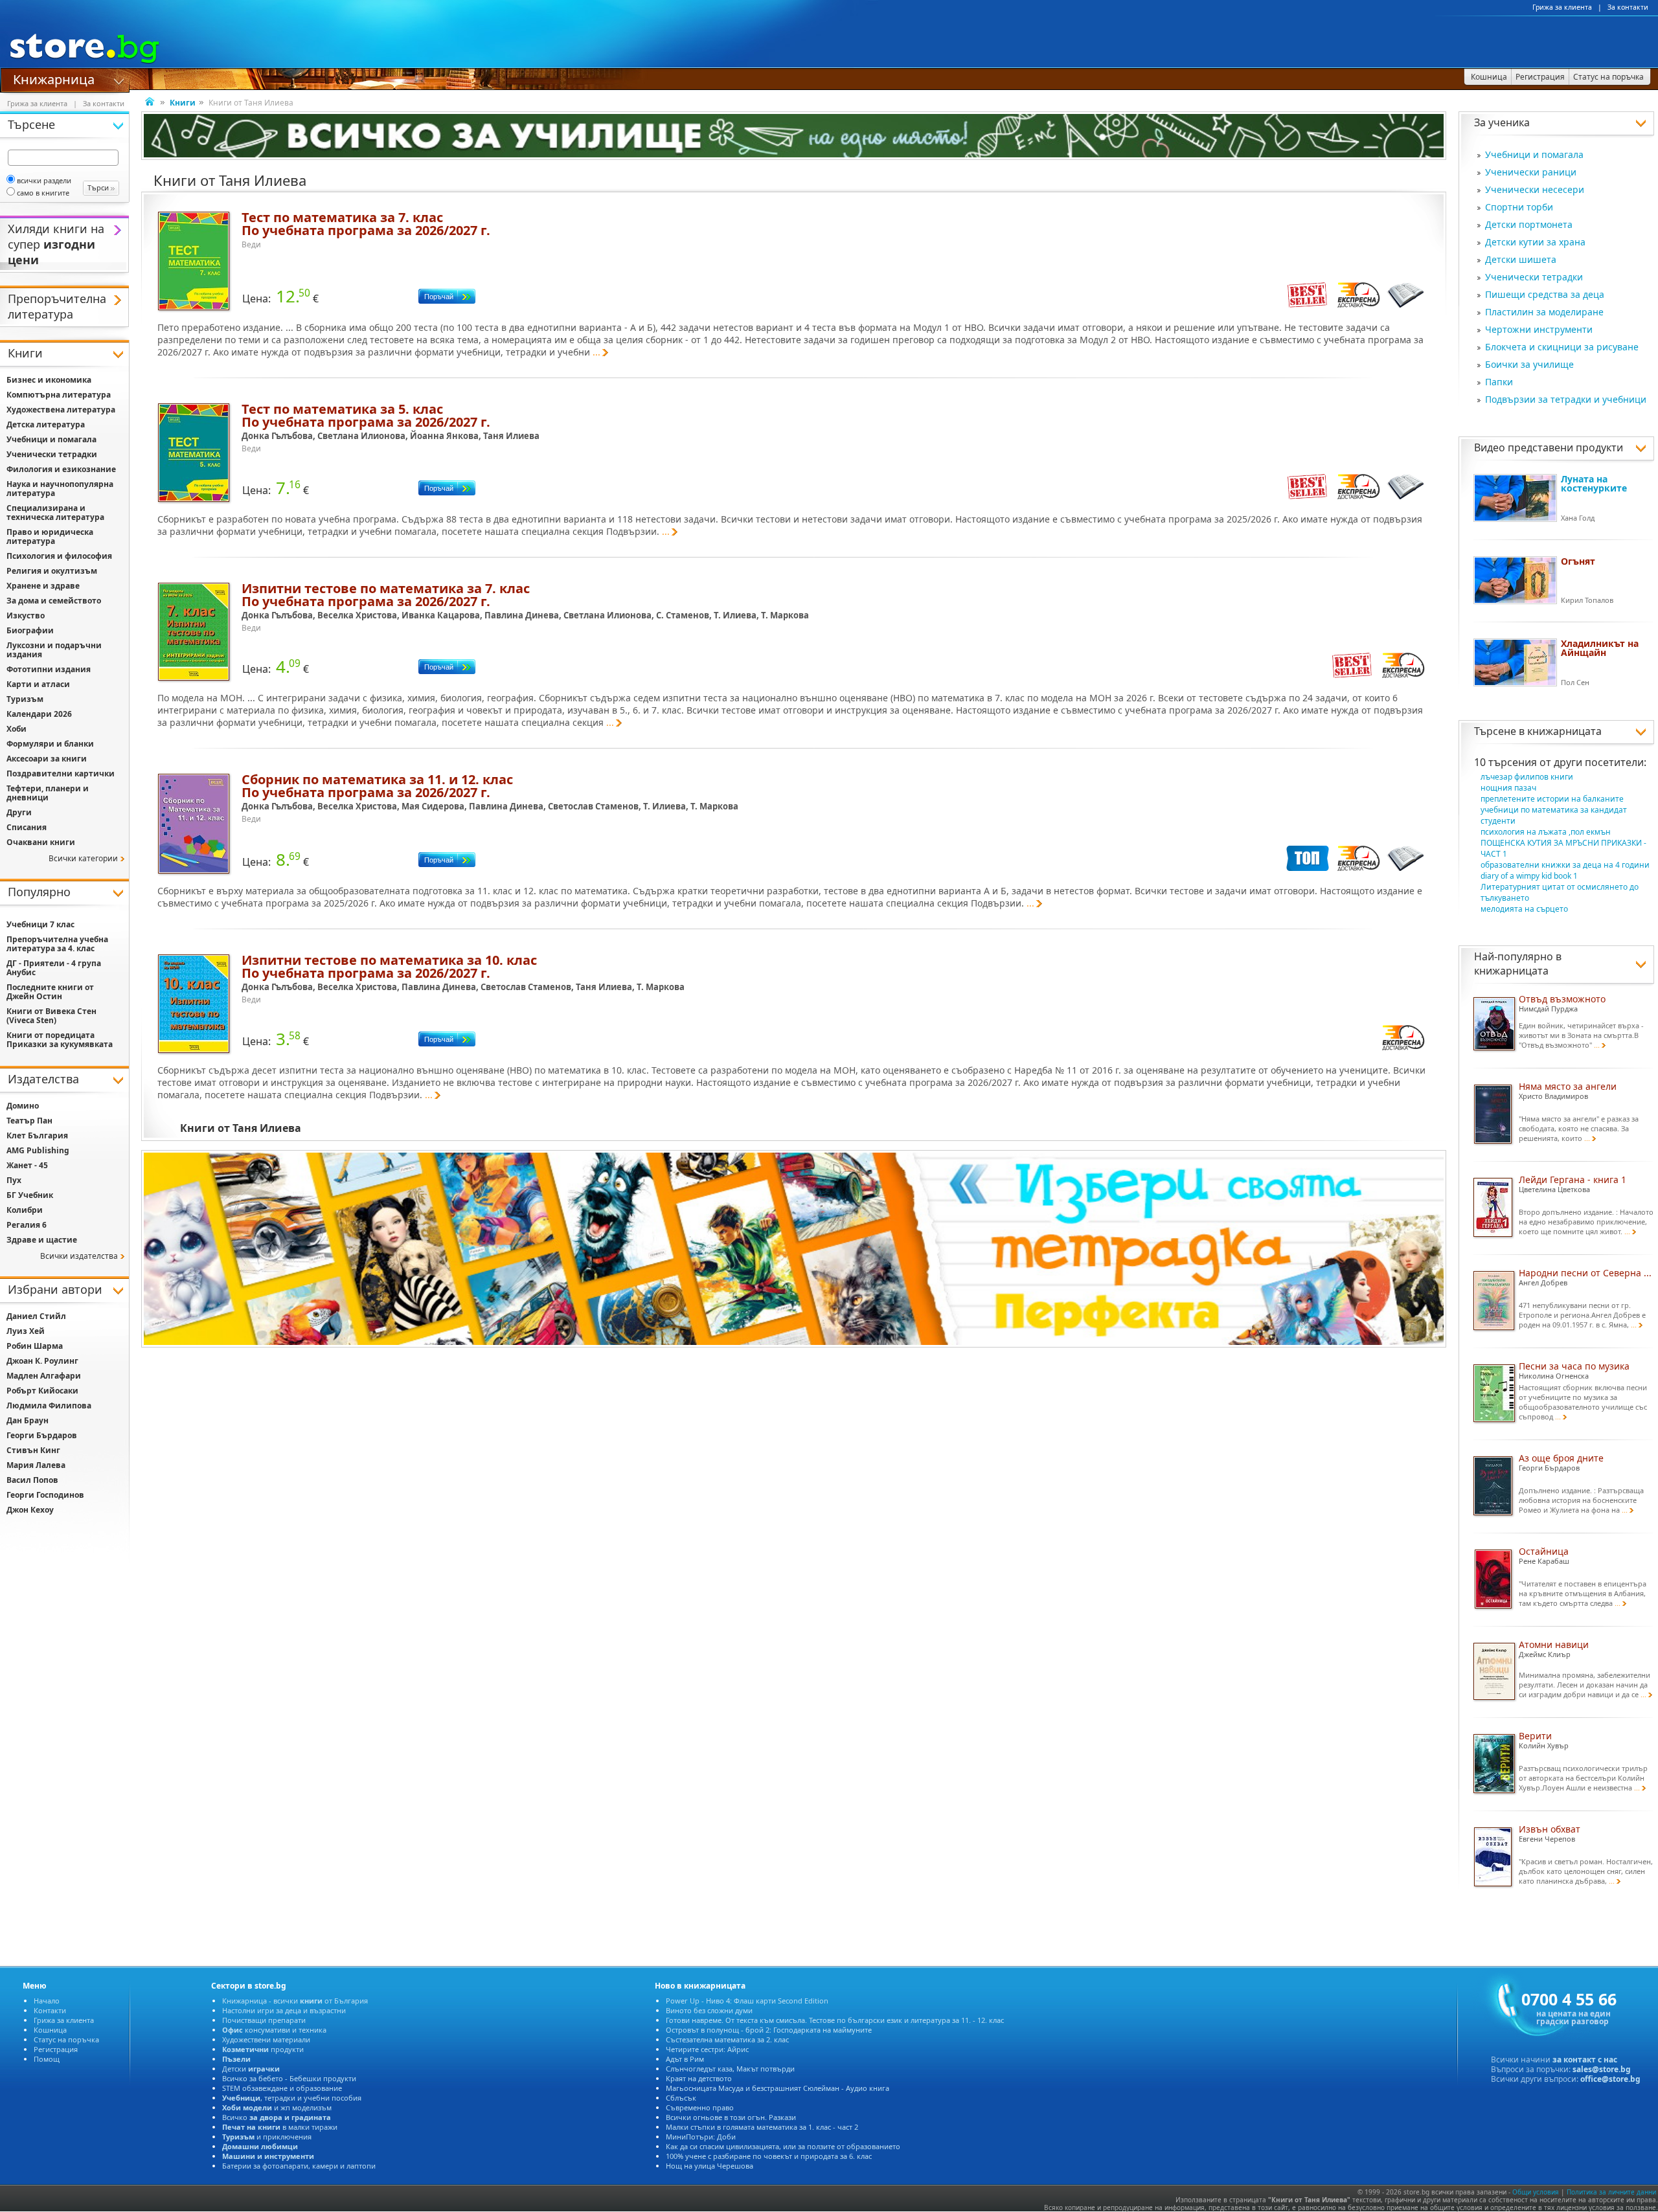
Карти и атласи (38, 684)
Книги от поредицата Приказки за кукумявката (60, 1040)
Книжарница (54, 78)
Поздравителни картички (61, 773)
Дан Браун (28, 1420)
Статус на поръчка (66, 2039)
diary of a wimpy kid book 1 (1529, 876)
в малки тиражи (280, 2127)
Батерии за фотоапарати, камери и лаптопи (299, 2166)
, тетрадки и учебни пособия (292, 2098)
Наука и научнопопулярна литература (60, 489)
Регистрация (56, 2049)
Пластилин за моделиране (1544, 312)
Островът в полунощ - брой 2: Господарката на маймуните (769, 2030)
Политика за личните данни (1611, 2192)
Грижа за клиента (1562, 7)
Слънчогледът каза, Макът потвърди (730, 2069)
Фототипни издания (49, 669)
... (596, 352)
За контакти (1628, 7)
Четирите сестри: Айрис (707, 2049)
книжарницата (1564, 731)
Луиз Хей (26, 1331)
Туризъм (25, 699)
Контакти (50, 2010)
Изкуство (26, 615)
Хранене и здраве (43, 586)
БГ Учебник (30, 1195)
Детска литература (46, 424)
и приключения (267, 2137)
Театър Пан (29, 1121)
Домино (23, 1106)
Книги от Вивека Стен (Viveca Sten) (51, 1016)
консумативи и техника (274, 2030)
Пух (14, 1180)
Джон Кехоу (30, 1510)
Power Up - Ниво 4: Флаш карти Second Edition (747, 2001)
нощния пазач (1508, 788)
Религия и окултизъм (52, 571)
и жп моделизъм (277, 2107)
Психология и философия (59, 556)
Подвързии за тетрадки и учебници (1566, 399)
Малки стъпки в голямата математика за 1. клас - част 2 (762, 2127)
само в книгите (43, 193)
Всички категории (83, 858)
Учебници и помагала (1534, 154)
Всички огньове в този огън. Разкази (731, 2117)
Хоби (17, 729)
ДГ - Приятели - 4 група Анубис (54, 968)
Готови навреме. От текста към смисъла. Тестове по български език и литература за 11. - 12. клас (835, 2020)
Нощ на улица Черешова (710, 2166)
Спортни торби (1519, 207)
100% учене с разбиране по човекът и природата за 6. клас (769, 2156)
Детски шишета (1521, 259)
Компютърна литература (59, 395)
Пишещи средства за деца (1545, 294)
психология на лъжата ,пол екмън (1546, 832)
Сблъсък (681, 2098)
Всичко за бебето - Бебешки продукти (289, 2078)
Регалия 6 (27, 1225)
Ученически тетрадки (1534, 277)
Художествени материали (266, 2039)
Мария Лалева (36, 1465)
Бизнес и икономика (49, 380)
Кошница (50, 2030)
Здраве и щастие (42, 1240)
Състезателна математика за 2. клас (727, 2039)
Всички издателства (79, 1256)
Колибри (25, 1210)
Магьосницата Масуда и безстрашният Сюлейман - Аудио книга (778, 2088)
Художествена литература (61, 410)
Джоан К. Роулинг (42, 1361)
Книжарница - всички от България (295, 2001)
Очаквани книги (41, 842)
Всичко (277, 2117)
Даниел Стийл (36, 1316)
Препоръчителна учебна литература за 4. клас (57, 944)
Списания (27, 827)
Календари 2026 (39, 714)
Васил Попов (32, 1480)
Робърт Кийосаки (42, 1391)
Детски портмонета (1529, 224)
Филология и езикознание (61, 469)
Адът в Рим (685, 2059)
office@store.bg (1610, 2079)
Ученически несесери (1535, 189)
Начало (47, 2001)
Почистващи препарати (264, 2020)
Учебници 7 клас (40, 924)
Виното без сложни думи (709, 2010)
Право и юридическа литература (50, 536)
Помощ (47, 2059)
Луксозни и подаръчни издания (54, 650)
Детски (251, 2069)
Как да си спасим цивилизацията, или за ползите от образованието (783, 2146)
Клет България (37, 1135)
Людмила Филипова (49, 1405)
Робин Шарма (35, 1346)
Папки (1499, 382)
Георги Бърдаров (42, 1435)
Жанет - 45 (27, 1165)
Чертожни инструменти (1539, 329)
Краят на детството (699, 2078)
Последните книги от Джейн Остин (50, 992)
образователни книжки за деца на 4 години (1565, 865)
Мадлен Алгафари (44, 1376)
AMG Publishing (38, 1150)
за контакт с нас (1585, 2060)
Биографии (30, 630)
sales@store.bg (1602, 2069)
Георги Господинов (45, 1495)
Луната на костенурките (1594, 483)
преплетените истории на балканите (1552, 799)
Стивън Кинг (33, 1450)
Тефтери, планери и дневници (48, 793)
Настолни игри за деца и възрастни (284, 2010)
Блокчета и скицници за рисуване (1562, 347)
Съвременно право (700, 2107)
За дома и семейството (54, 601)
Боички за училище (1529, 364)
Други (19, 812)
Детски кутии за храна (1535, 242)
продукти (263, 2049)
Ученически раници (1531, 172)
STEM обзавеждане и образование (282, 2088)
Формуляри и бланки (50, 744)
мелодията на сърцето (1524, 909)
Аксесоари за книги (47, 759)
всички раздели (44, 180)
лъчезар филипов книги (1527, 777)
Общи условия (1536, 2192)
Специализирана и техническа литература (55, 513)
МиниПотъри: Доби (701, 2137)
